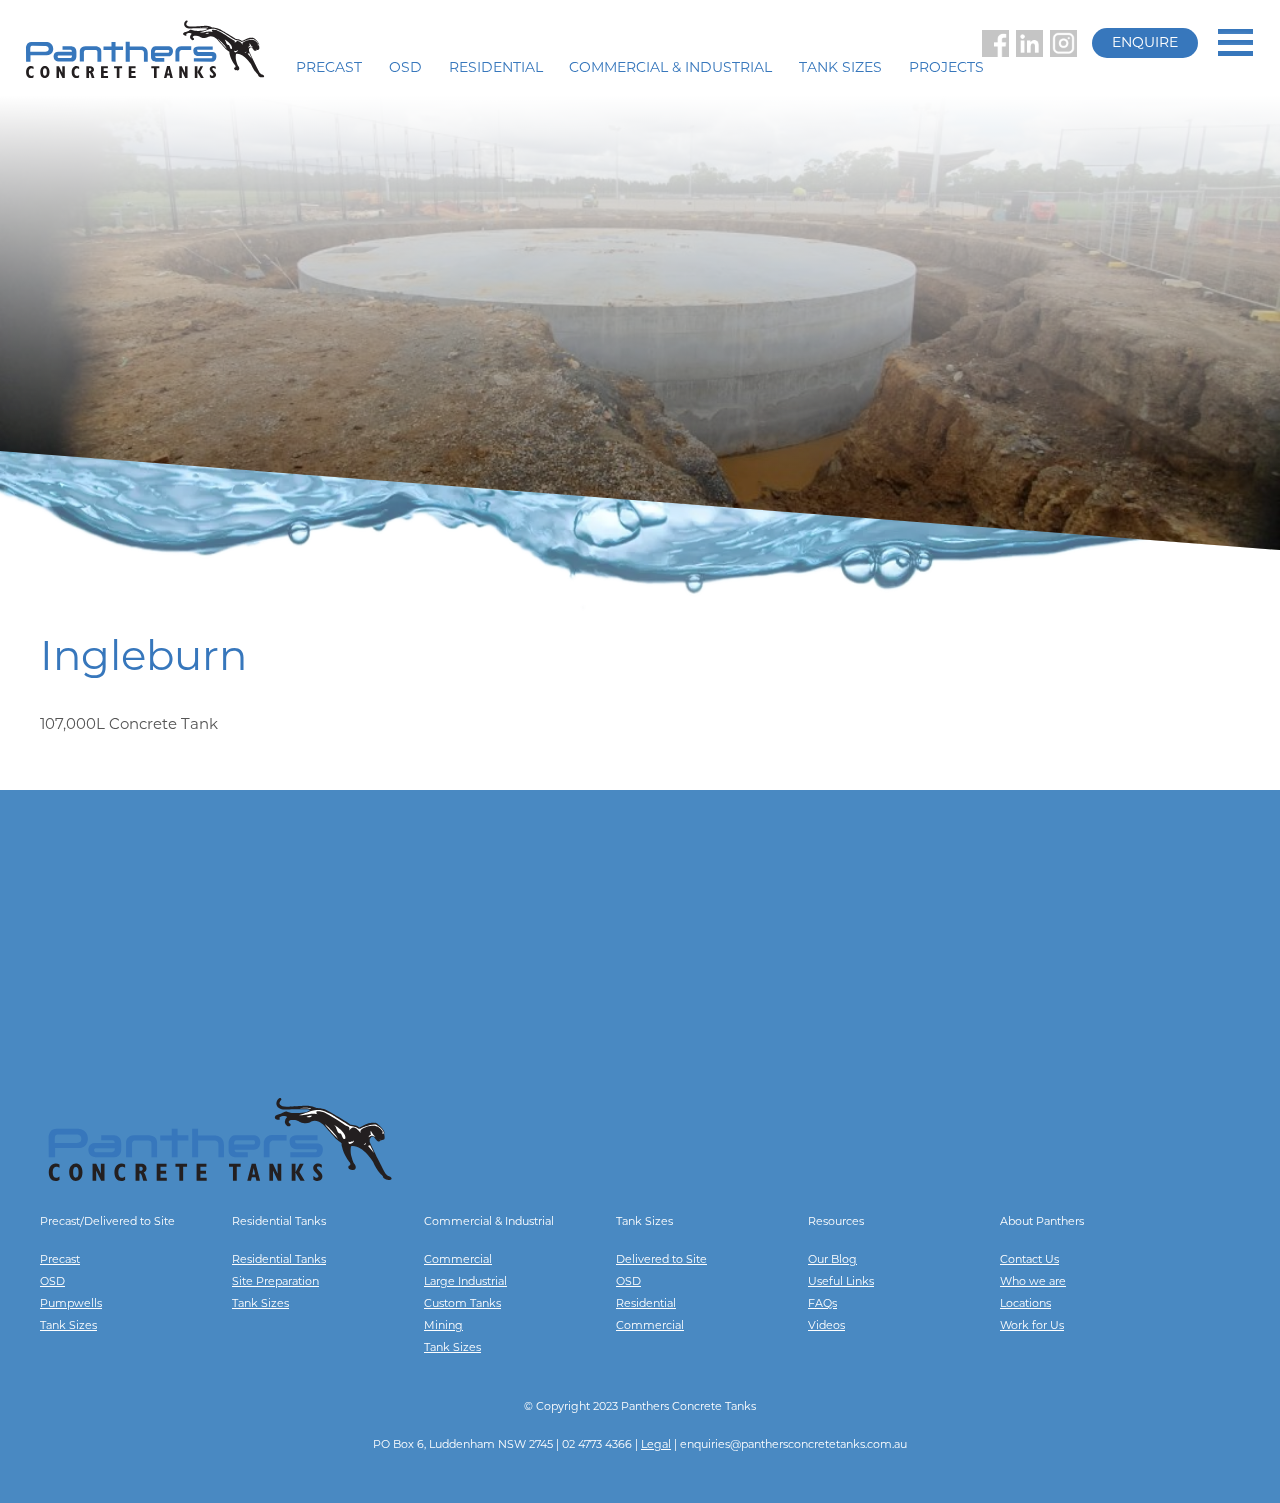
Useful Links (841, 1282)
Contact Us (1029, 1260)
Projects (946, 68)
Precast (329, 68)
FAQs (822, 1304)
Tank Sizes (840, 68)
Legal (656, 1445)
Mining (443, 1326)
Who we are (1033, 1282)
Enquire (1145, 43)
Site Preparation (275, 1282)
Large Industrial (465, 1282)
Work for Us (1032, 1326)
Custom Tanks (462, 1304)
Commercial (458, 1260)
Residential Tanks (279, 1260)
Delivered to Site (661, 1260)
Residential (496, 68)
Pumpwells (71, 1304)
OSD (405, 68)
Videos (826, 1326)
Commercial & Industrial (670, 68)
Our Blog (832, 1260)
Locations (1025, 1304)
